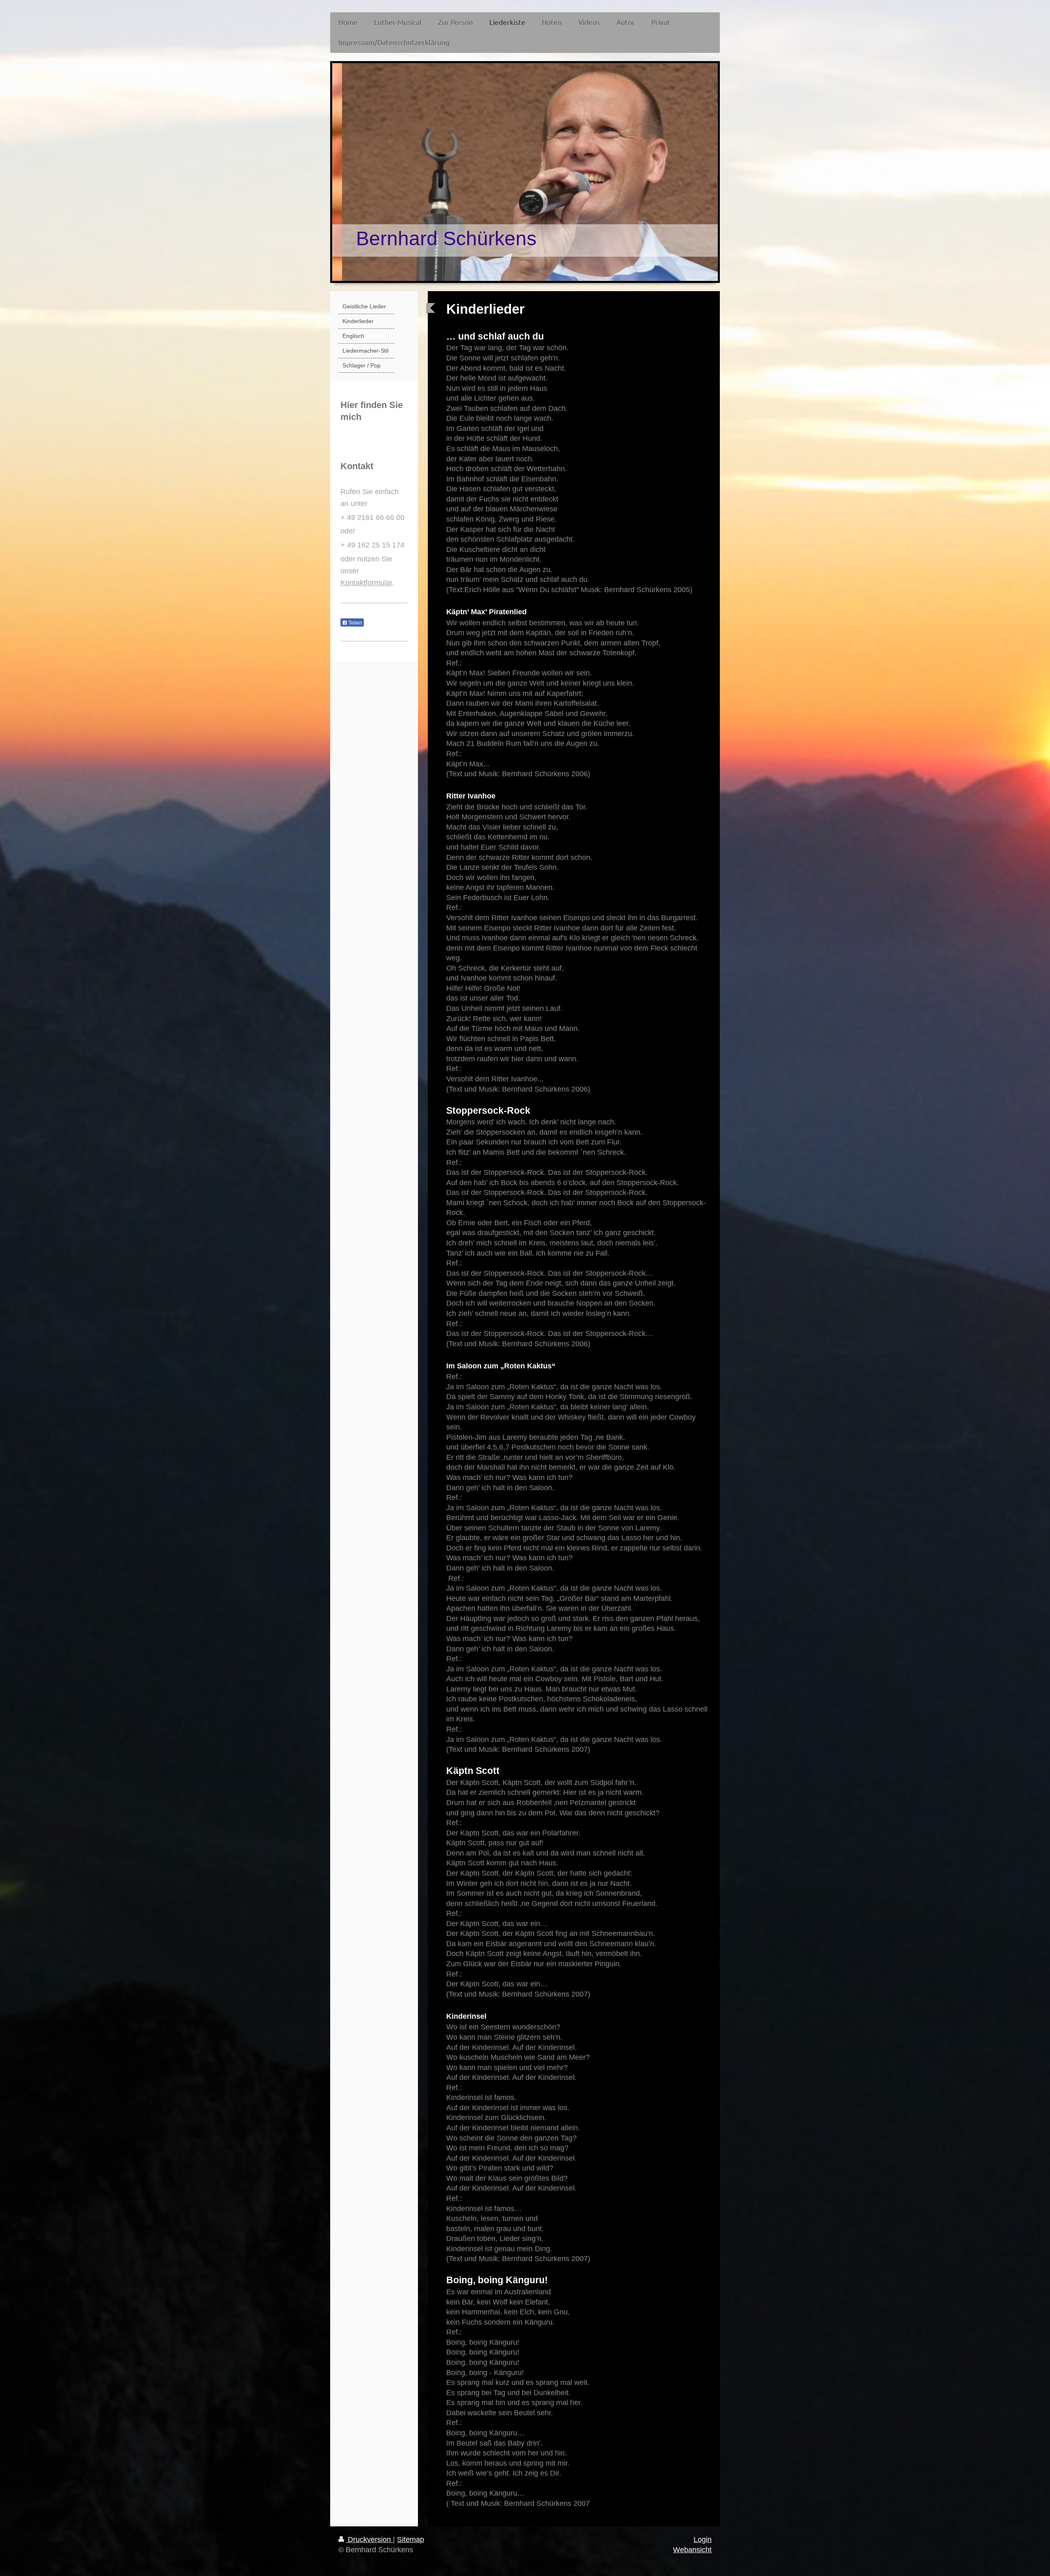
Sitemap (411, 2540)
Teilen (355, 623)
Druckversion (369, 2540)
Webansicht (692, 2550)
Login (703, 2540)
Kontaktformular (366, 583)
